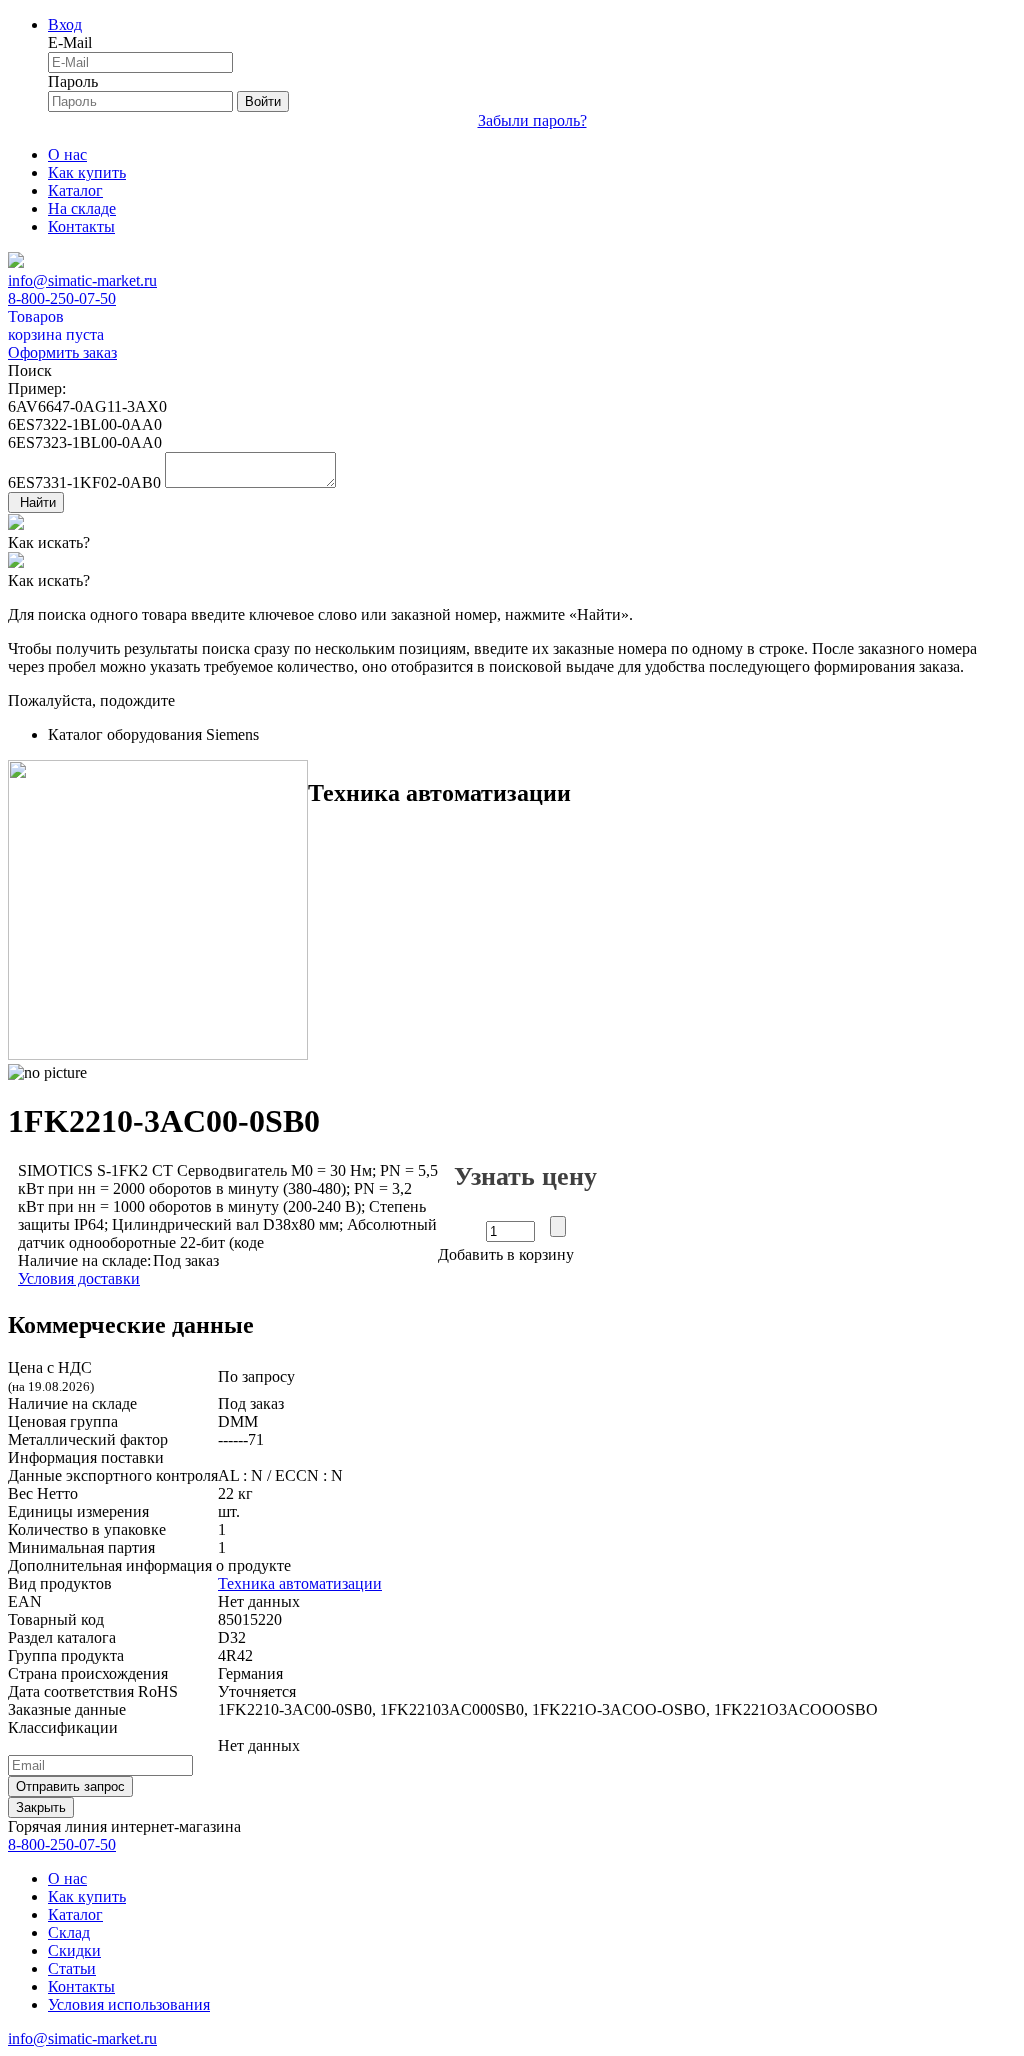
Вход (65, 24)
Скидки (74, 1950)
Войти (263, 101)
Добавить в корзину (506, 1254)
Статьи (72, 1968)
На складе (82, 208)
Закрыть (41, 1807)
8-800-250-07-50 (62, 298)
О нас (67, 154)
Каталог (75, 190)
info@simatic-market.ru (82, 280)
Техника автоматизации (300, 1583)
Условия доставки (79, 1278)
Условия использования (129, 2004)
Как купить (87, 172)
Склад (69, 1932)
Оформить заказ (62, 352)
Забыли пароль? (532, 120)
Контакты (81, 226)
